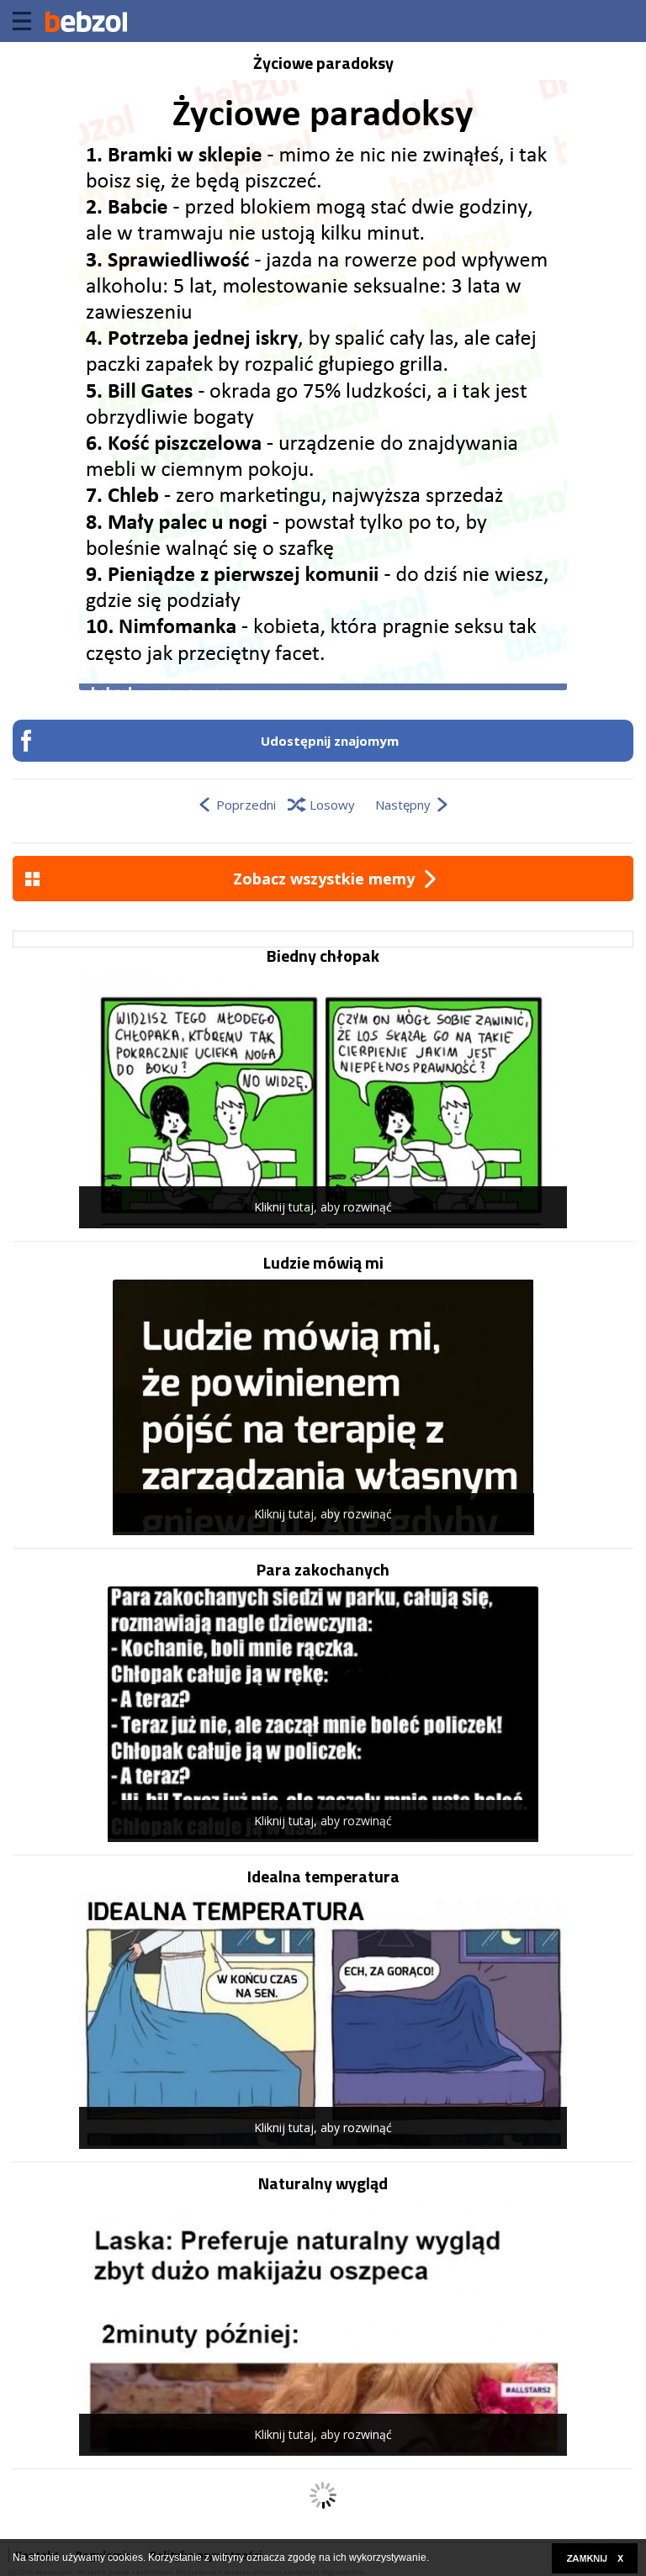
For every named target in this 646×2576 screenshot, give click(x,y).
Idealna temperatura (323, 1877)
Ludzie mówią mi (323, 1263)
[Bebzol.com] (86, 21)
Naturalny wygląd (323, 2183)
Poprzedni (246, 805)
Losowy (332, 805)
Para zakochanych (323, 1570)
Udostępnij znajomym (330, 741)
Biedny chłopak (323, 956)
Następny (403, 805)
